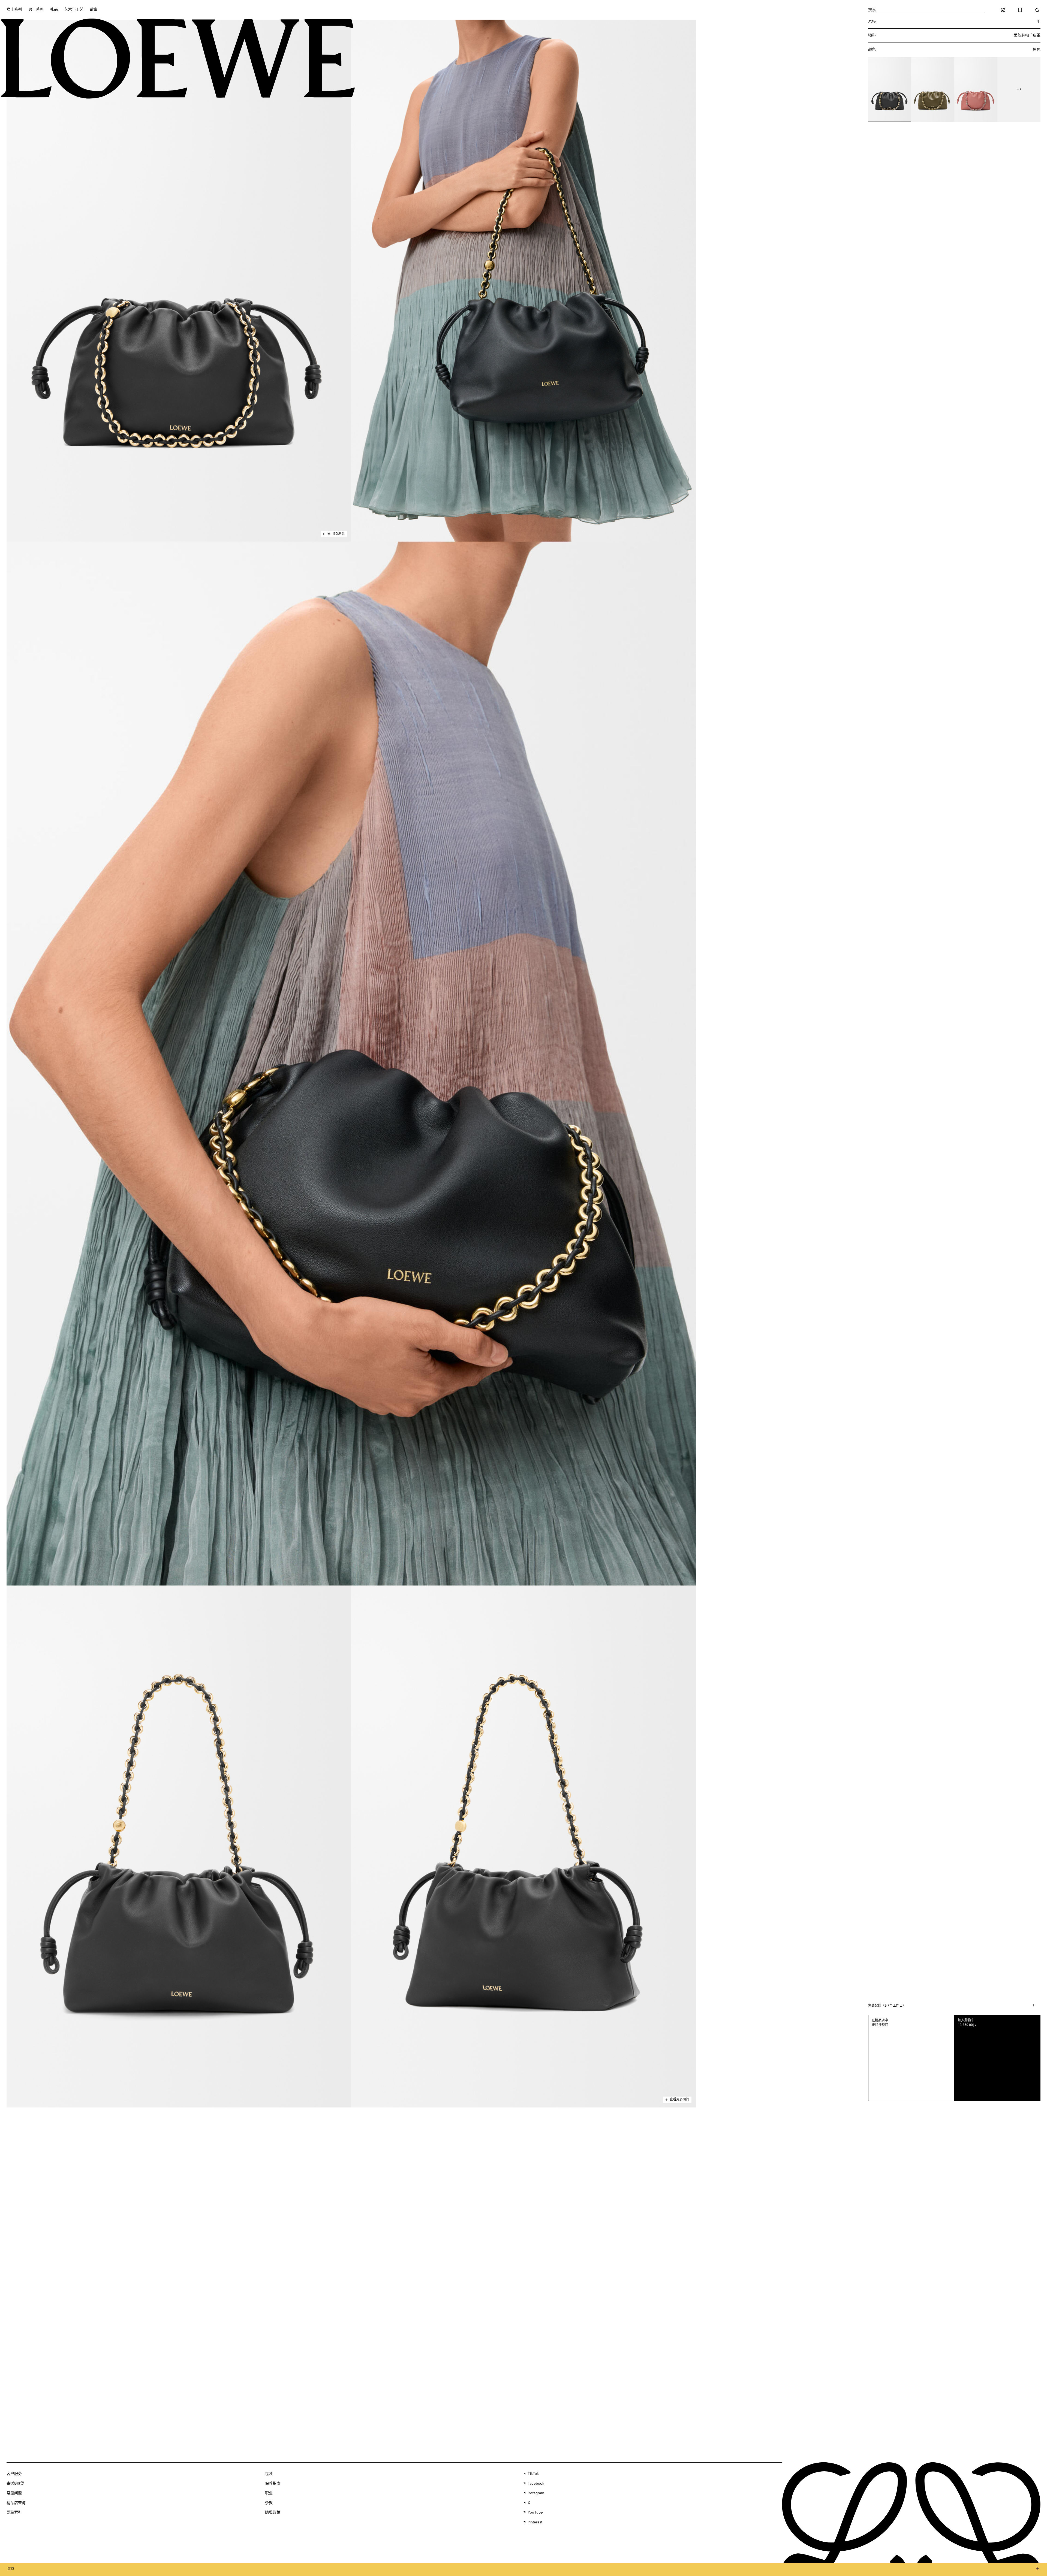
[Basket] (1037, 10)
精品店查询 (16, 2503)
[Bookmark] (1020, 10)
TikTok (533, 2474)
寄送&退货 (15, 2484)
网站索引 (14, 2512)
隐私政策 (273, 2512)
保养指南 (273, 2484)
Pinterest (535, 2522)
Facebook (536, 2484)
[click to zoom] (179, 281)
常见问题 (14, 2493)
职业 (269, 2493)
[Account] (1003, 10)
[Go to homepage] (178, 59)
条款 (269, 2503)
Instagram (536, 2493)
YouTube (535, 2512)
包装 (269, 2474)
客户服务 (14, 2474)
